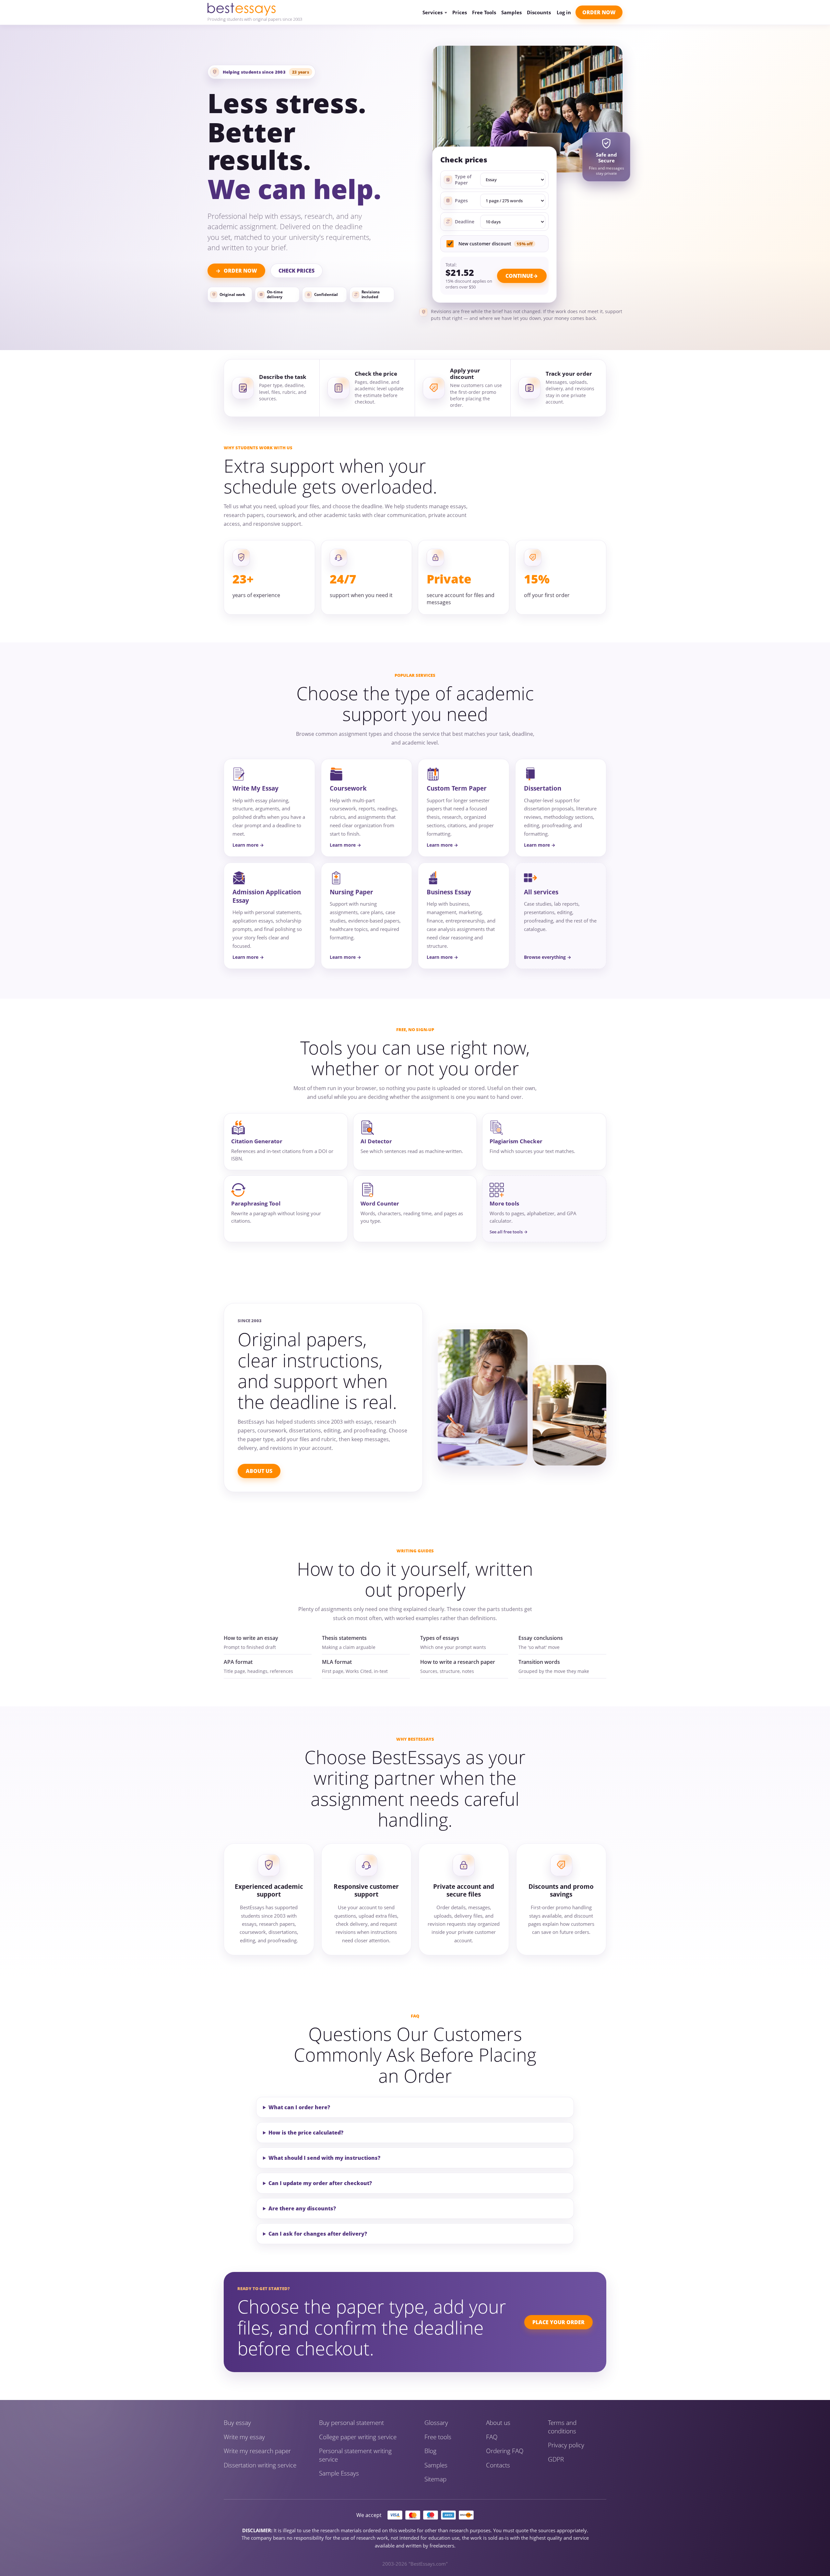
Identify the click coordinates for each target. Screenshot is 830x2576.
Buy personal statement (351, 2423)
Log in (564, 12)
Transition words (539, 1662)
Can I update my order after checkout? (320, 2183)
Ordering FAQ (505, 2451)
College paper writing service (358, 2437)
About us (498, 2423)
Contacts (498, 2465)
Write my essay (244, 2437)
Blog (430, 2451)
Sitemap (435, 2479)
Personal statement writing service (355, 2455)
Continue (519, 276)
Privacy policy (566, 2445)
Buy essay (237, 2423)
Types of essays (440, 1638)
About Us (259, 1471)
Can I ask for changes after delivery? (318, 2234)
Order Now (599, 12)
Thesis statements (344, 1638)
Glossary (436, 2423)
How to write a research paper (458, 1662)
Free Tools (484, 12)
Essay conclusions (541, 1638)
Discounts (539, 12)
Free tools (438, 2437)
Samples (511, 12)
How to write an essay (251, 1638)
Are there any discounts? (302, 2208)
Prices (460, 12)
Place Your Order (558, 2322)
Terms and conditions (562, 2427)
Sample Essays (339, 2473)
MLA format (337, 1662)
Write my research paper (257, 2451)
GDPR (556, 2459)
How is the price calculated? (306, 2133)
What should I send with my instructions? (324, 2158)
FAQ (492, 2437)
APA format (238, 1662)
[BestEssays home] (255, 9)
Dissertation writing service (260, 2465)
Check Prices (296, 271)
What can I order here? (299, 2107)
